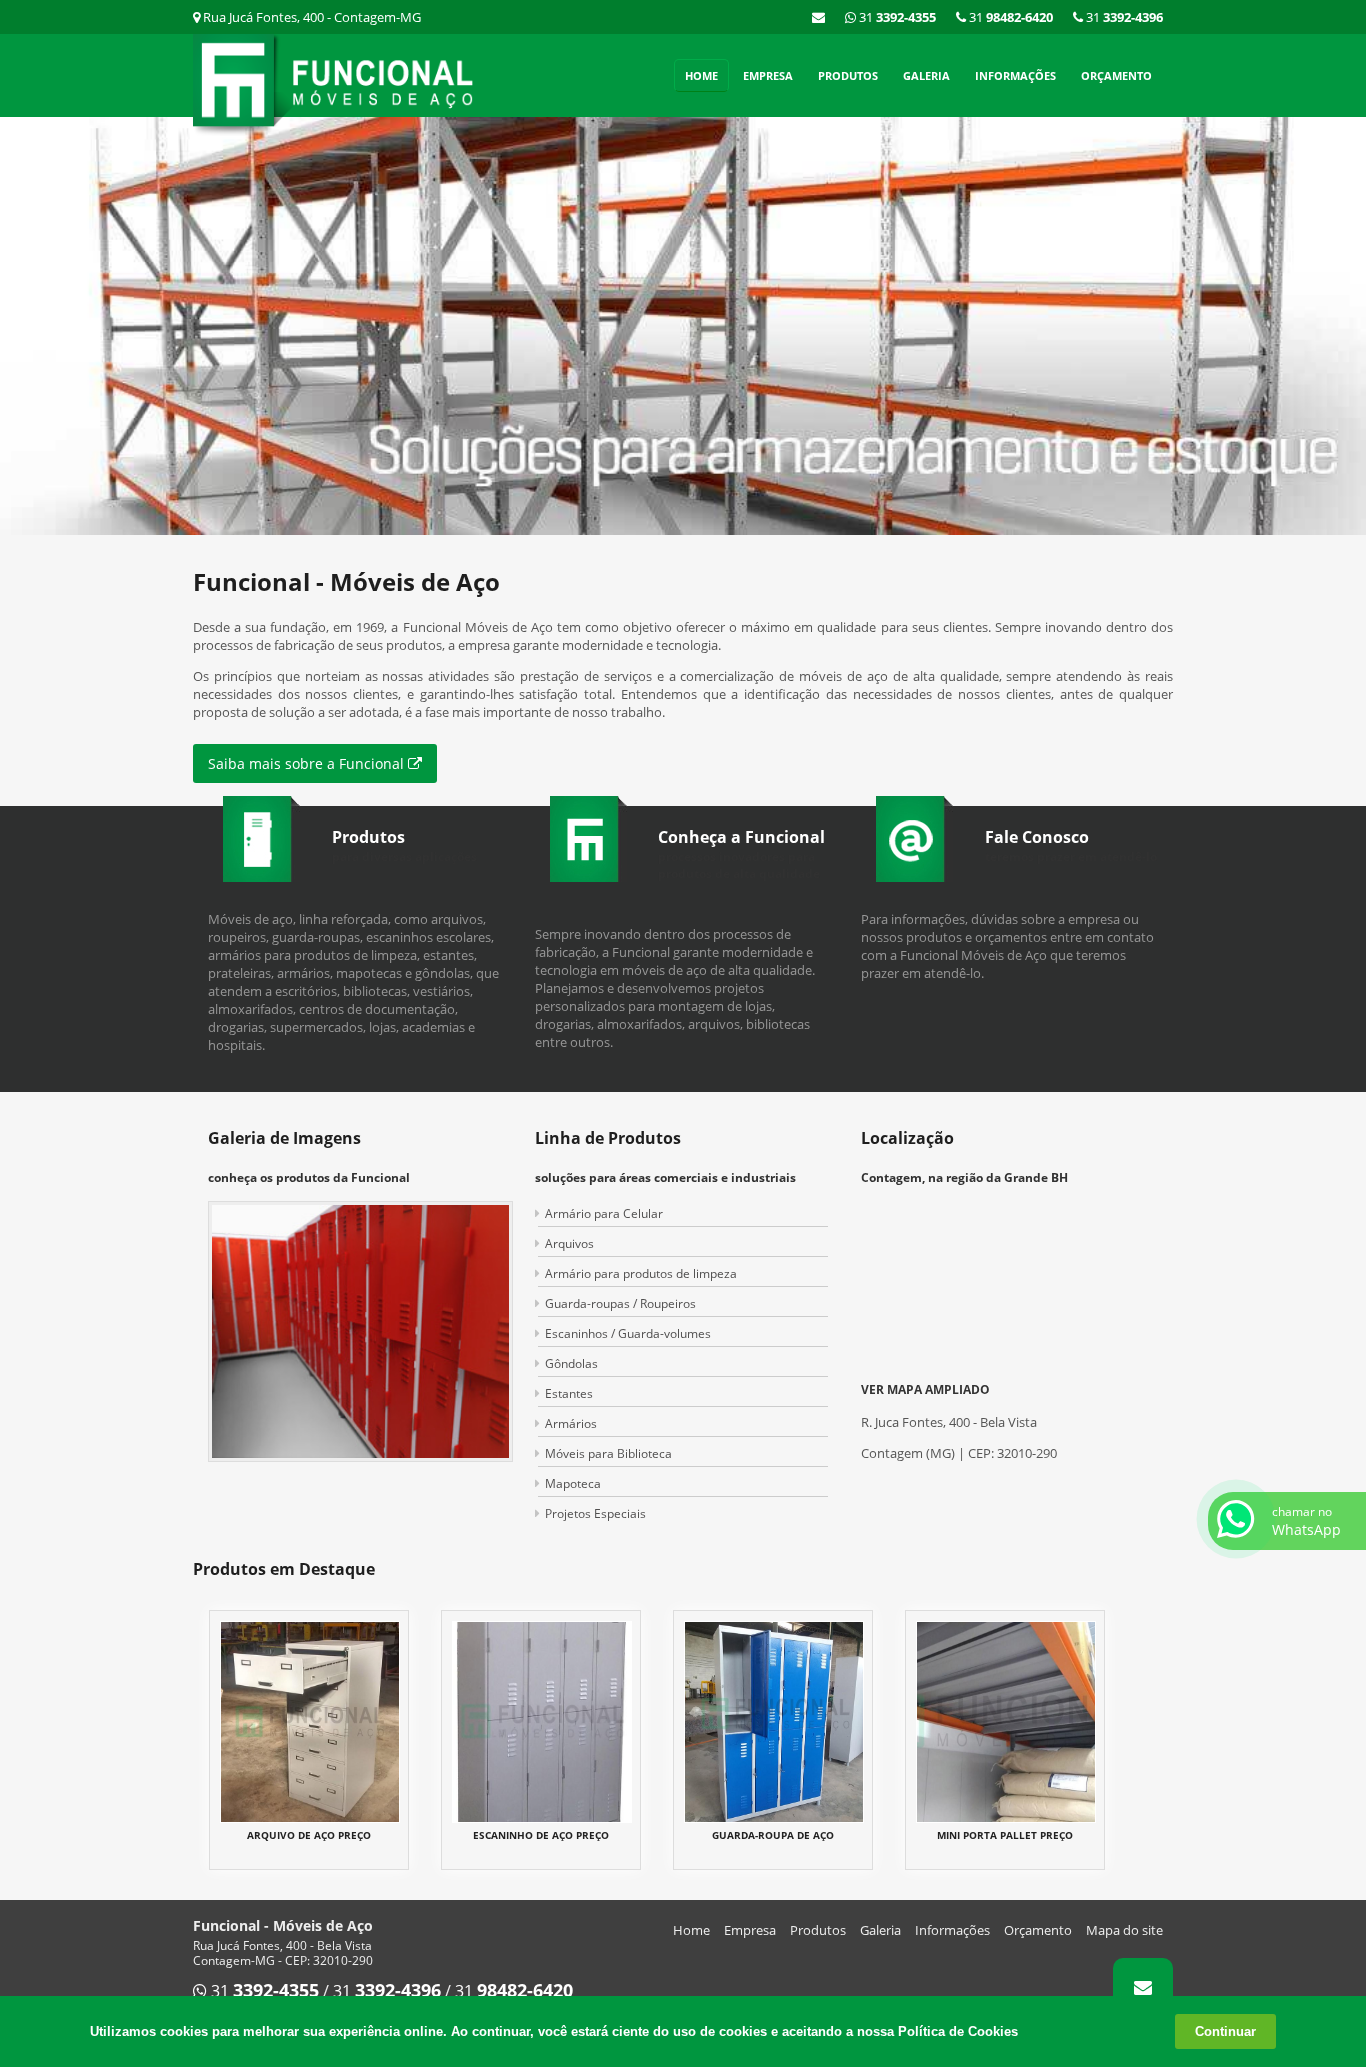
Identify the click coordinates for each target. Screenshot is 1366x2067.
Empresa (768, 75)
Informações (1015, 75)
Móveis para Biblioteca (608, 1453)
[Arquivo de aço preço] (310, 1720)
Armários (571, 1423)
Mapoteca (573, 1483)
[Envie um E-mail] (818, 17)
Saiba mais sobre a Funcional (308, 763)
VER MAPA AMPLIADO (925, 1389)
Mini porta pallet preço (1005, 1835)
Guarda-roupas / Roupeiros (620, 1303)
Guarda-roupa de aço (773, 1835)
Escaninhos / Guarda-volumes (628, 1333)
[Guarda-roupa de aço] (774, 1720)
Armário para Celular (604, 1213)
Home (701, 75)
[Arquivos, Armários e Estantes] (683, 326)
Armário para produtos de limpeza (641, 1273)
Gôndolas (571, 1363)
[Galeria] (360, 1330)
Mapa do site (1124, 1930)
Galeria (926, 75)
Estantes (569, 1393)
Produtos (848, 75)
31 (1123, 17)
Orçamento (1116, 75)
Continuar (1225, 2031)
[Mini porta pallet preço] (1006, 1720)
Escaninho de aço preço (541, 1835)
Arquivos (569, 1243)
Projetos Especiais (595, 1513)
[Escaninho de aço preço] (542, 1720)
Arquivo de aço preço (309, 1835)
